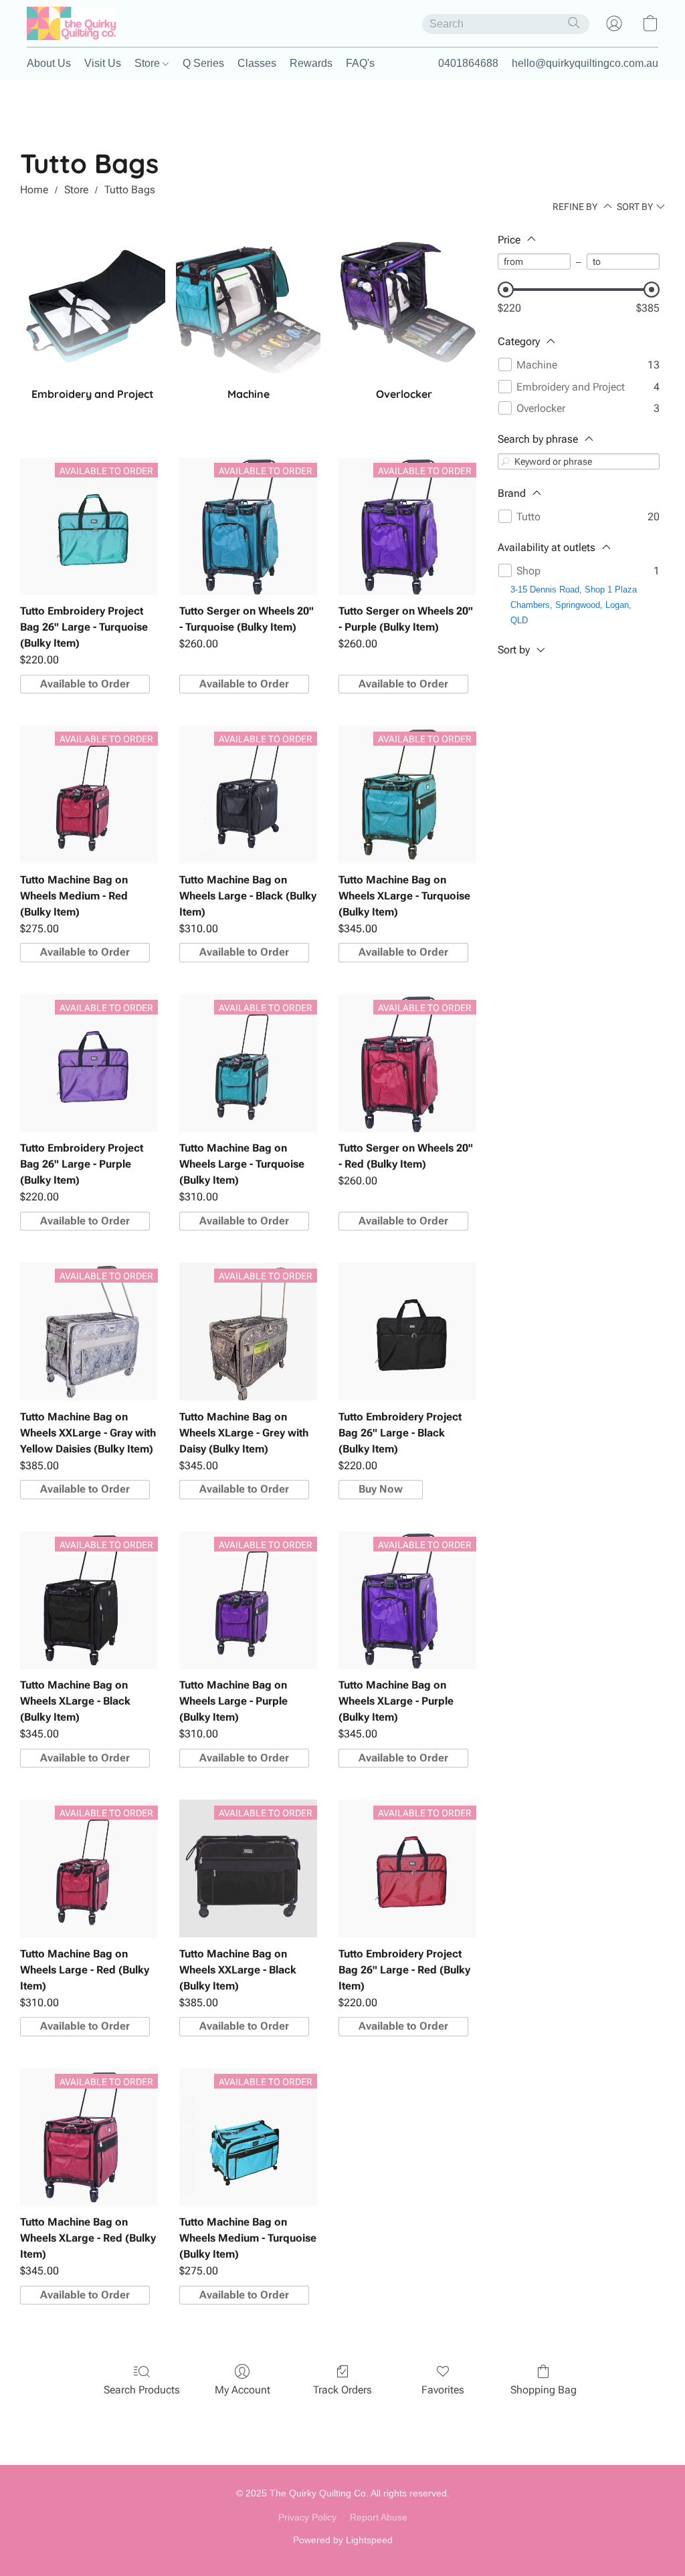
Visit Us (103, 63)
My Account (242, 2390)
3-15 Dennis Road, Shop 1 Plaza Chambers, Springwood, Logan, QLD (574, 605)
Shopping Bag (544, 2390)
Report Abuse (379, 2517)
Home (34, 190)
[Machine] (249, 305)
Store (149, 63)
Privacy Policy (307, 2517)
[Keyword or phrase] (506, 461)
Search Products (142, 2390)
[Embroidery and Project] (93, 305)
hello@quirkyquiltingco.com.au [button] (585, 63)
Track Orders (342, 2390)
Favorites (443, 2390)
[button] (71, 23)
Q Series (203, 63)
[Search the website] (574, 23)
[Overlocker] (404, 305)
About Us (49, 63)
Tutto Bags (130, 190)
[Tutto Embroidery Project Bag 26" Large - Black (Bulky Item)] (407, 1331)
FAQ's (360, 63)
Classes (257, 63)
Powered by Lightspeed (343, 2540)
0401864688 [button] (468, 63)
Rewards (311, 63)
